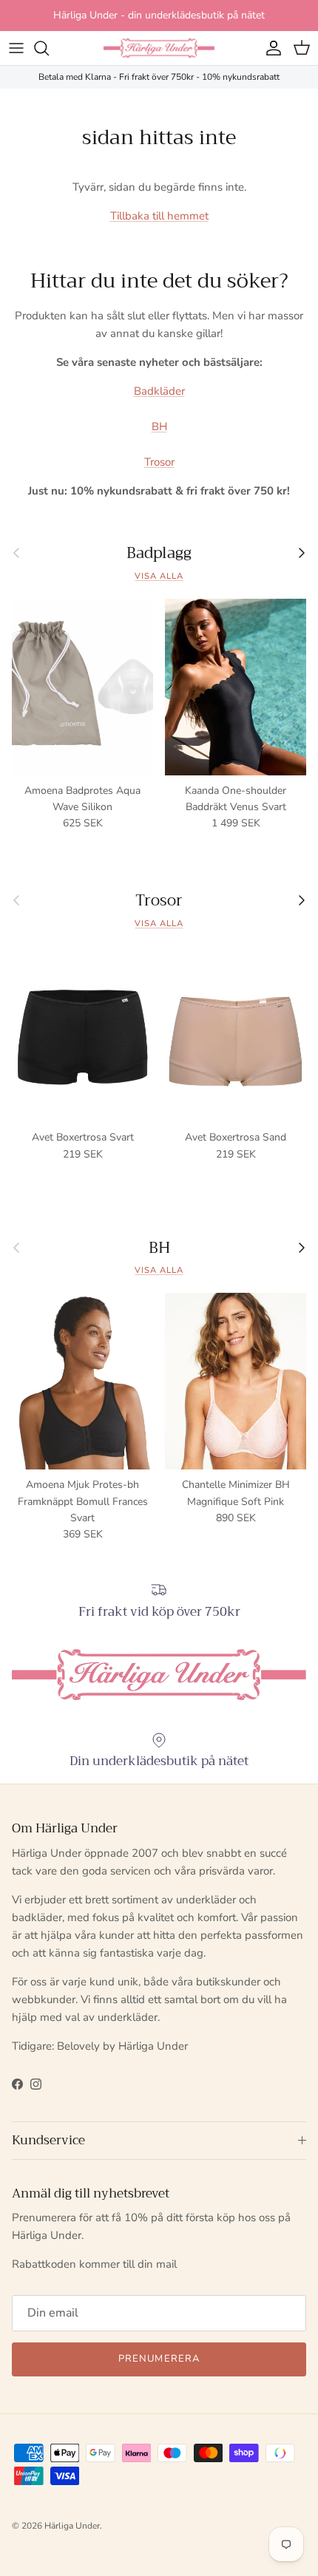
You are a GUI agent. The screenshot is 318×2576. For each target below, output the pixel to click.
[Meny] (16, 48)
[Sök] (49, 48)
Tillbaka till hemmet (159, 216)
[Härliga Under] (159, 48)
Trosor (159, 462)
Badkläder (159, 391)
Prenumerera (159, 2359)
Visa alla (159, 576)
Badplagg (159, 553)
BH (159, 426)
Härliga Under (72, 2526)
